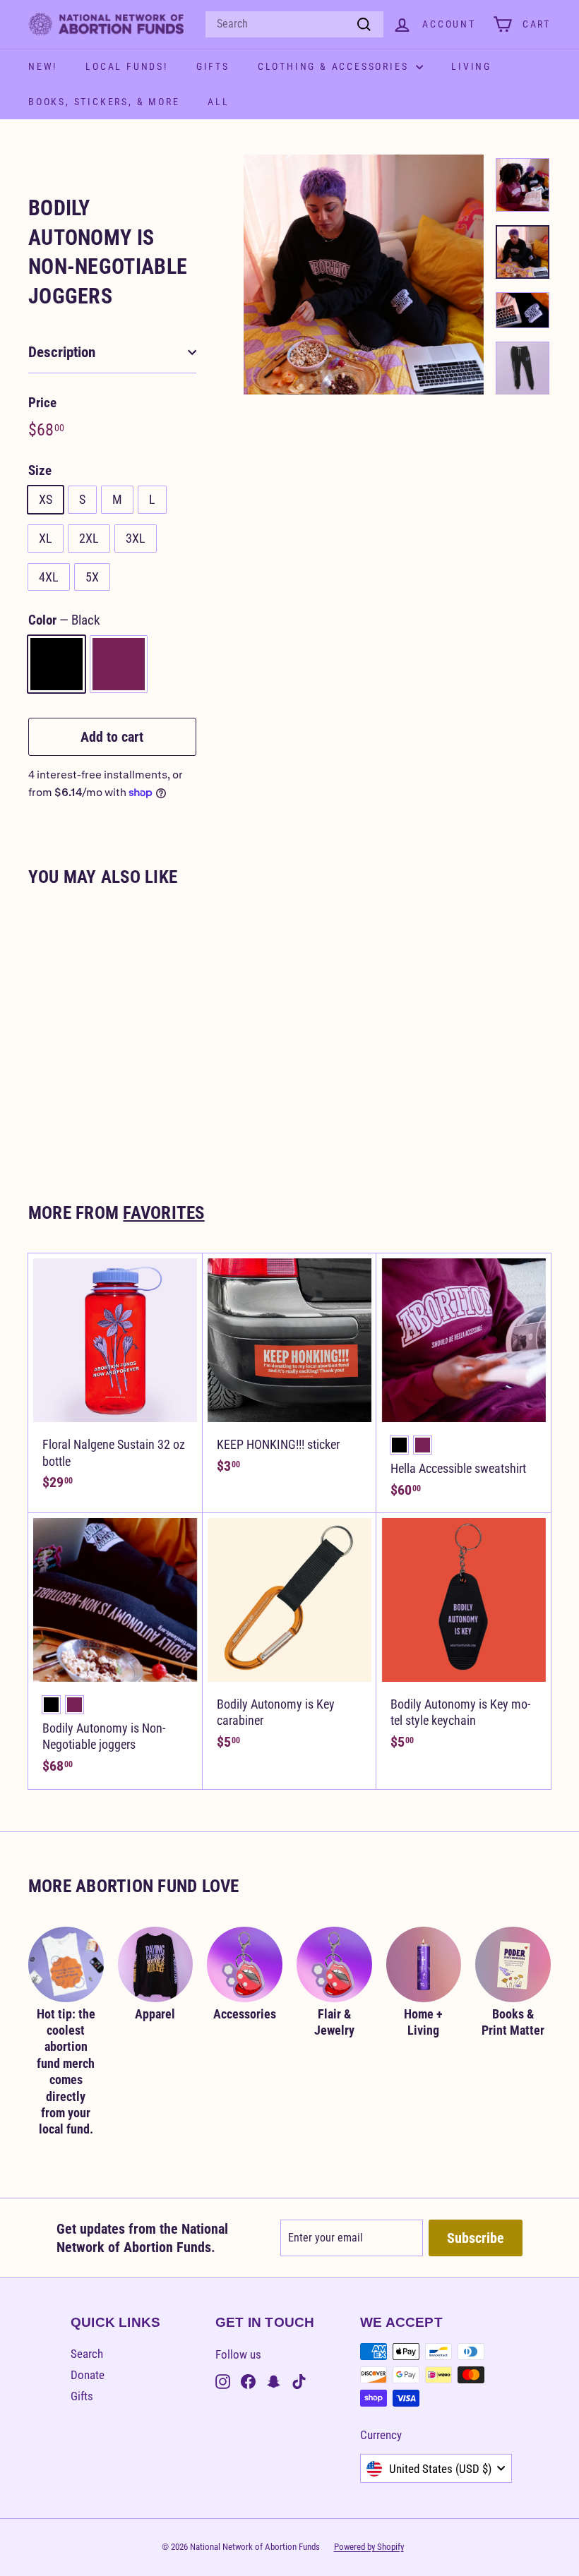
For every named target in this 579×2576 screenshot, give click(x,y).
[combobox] (294, 24)
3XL (136, 538)
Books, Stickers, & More (104, 102)
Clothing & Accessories (335, 66)
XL (46, 538)
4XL (49, 577)
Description (62, 352)
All (218, 102)
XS (46, 499)
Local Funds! (127, 66)
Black (56, 664)
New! (43, 66)
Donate (88, 2375)
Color (64, 620)
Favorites (163, 1213)
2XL (89, 538)
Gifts (213, 66)
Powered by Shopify (369, 2547)
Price (42, 403)
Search (87, 2354)
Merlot (119, 664)
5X (92, 577)
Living (471, 66)
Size (40, 470)
